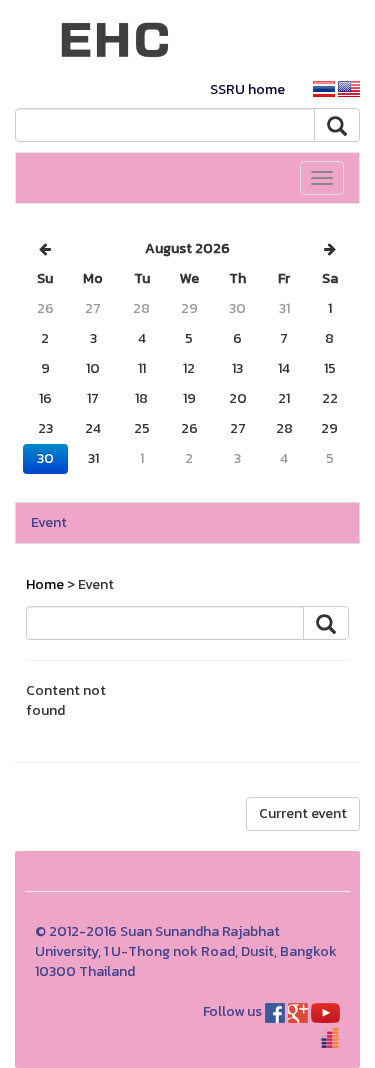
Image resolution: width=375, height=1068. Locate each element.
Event (49, 522)
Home (45, 584)
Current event (303, 813)
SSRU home (247, 89)
